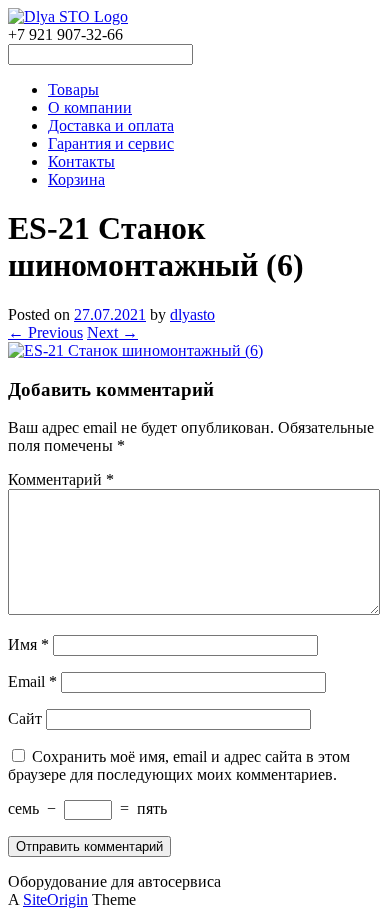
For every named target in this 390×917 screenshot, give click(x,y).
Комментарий (61, 479)
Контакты (81, 161)
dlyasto (192, 314)
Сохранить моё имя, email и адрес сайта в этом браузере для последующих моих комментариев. (179, 765)
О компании (90, 107)
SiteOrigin (55, 899)
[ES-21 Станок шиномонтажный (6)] (135, 350)
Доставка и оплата (111, 125)
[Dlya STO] (68, 16)
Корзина (76, 179)
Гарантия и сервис (111, 143)
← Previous (45, 332)
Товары (73, 89)
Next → (112, 332)
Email (32, 681)
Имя (28, 644)
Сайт (25, 718)
